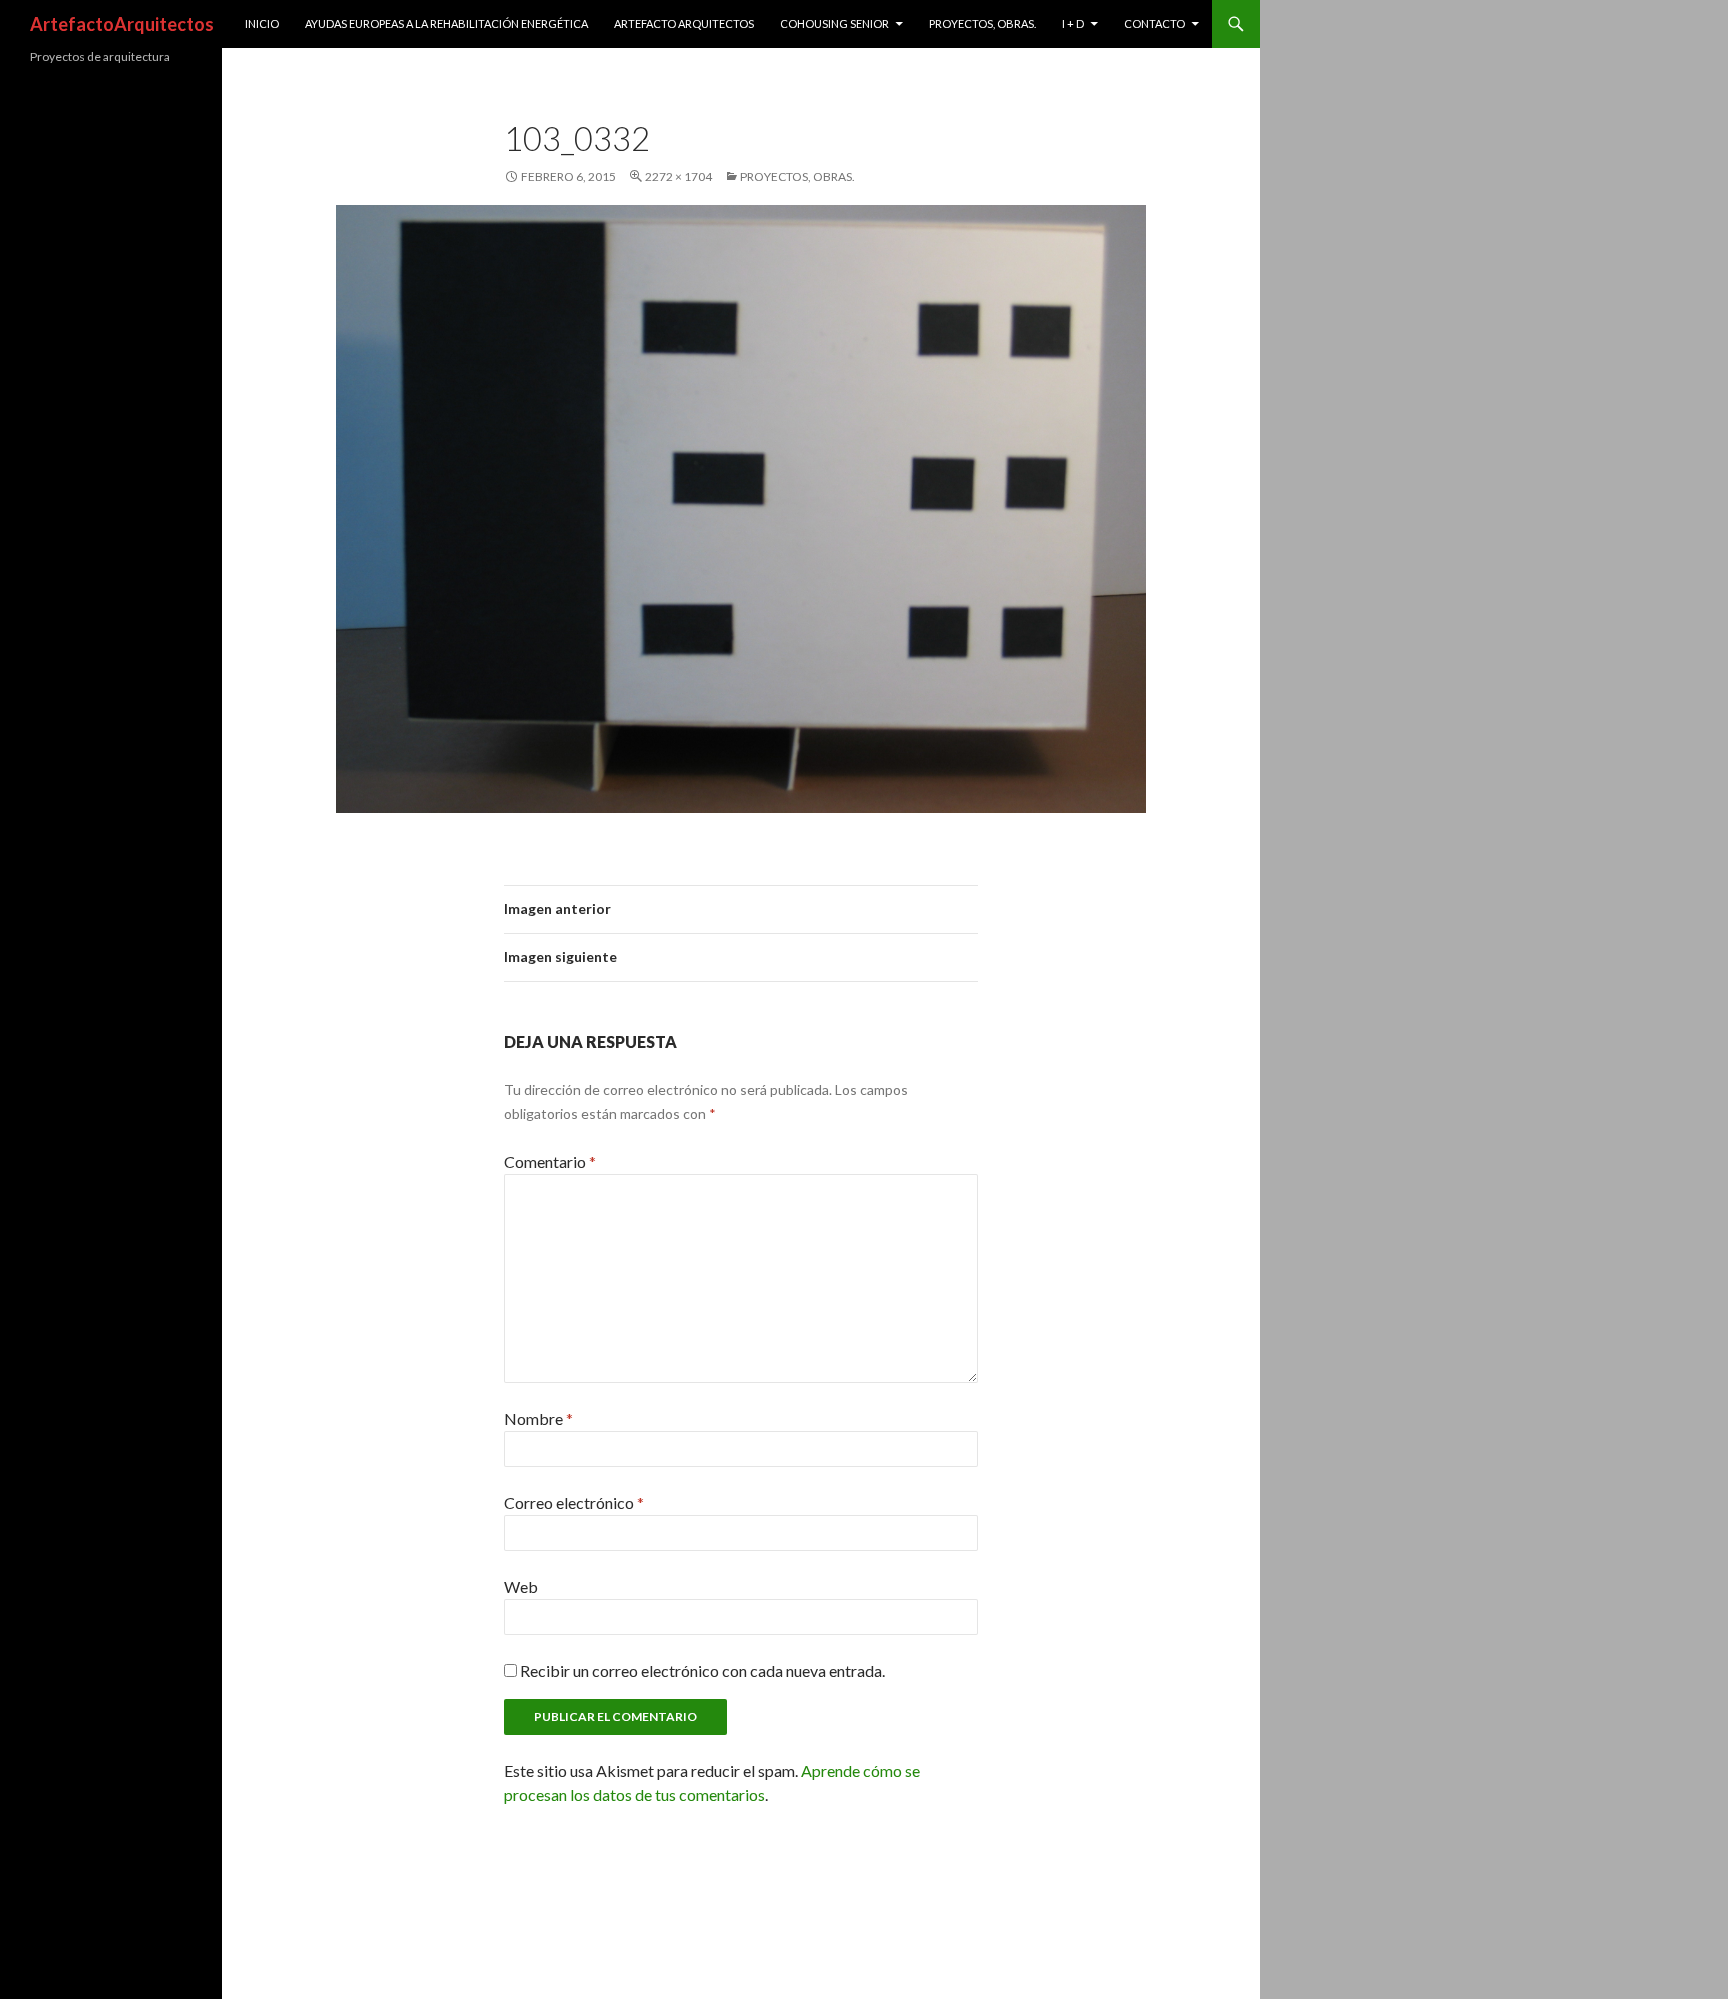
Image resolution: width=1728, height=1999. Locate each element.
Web (521, 1586)
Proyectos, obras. (982, 23)
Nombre (538, 1418)
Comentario (550, 1161)
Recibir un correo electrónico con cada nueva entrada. (702, 1670)
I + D (1073, 23)
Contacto (1154, 23)
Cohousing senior (834, 23)
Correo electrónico (574, 1502)
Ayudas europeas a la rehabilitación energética (446, 23)
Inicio (262, 23)
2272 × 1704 (678, 176)
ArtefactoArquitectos (122, 24)
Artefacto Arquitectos (684, 23)
